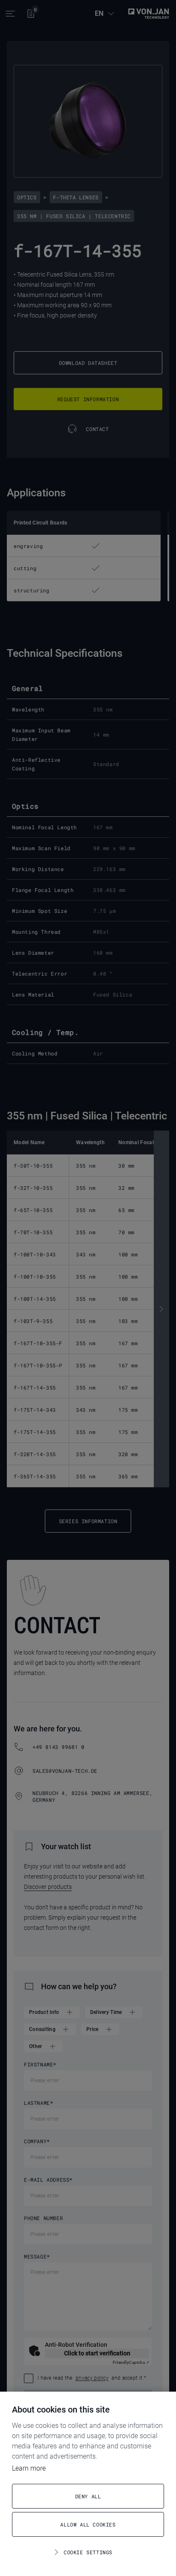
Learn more (29, 2468)
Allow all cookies (88, 2524)
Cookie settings (88, 2552)
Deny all (88, 2496)
